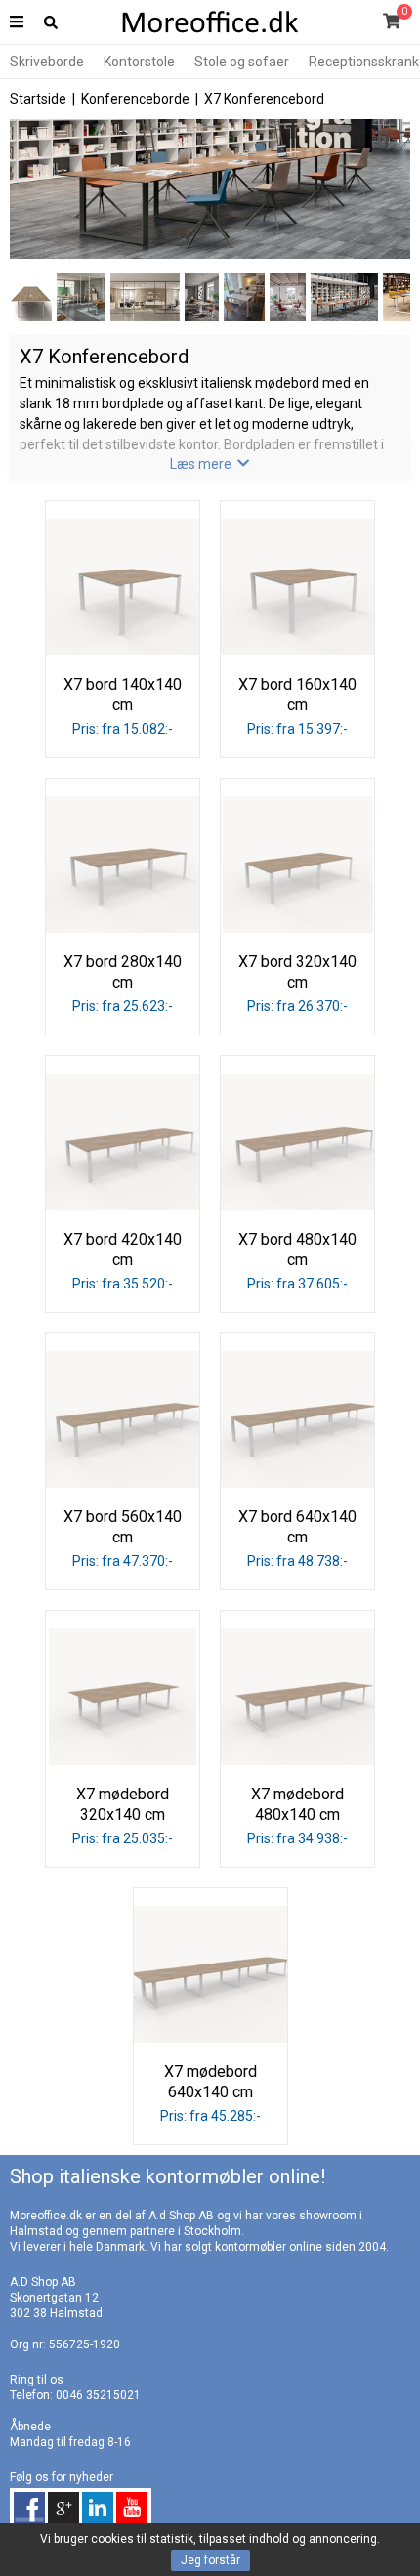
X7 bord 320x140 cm (297, 972)
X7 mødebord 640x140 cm (210, 2082)
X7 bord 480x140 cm (297, 1249)
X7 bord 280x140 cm (123, 972)
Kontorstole (139, 62)
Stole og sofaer (242, 62)
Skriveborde (47, 62)
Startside (38, 99)
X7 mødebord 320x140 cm (123, 1804)
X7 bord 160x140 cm (297, 695)
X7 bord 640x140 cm (297, 1527)
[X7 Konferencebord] (210, 255)
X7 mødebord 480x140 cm (297, 1804)
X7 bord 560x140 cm (123, 1527)
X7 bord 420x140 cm (123, 1249)
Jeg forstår (210, 2560)
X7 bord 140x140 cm (123, 695)
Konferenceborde (135, 99)
